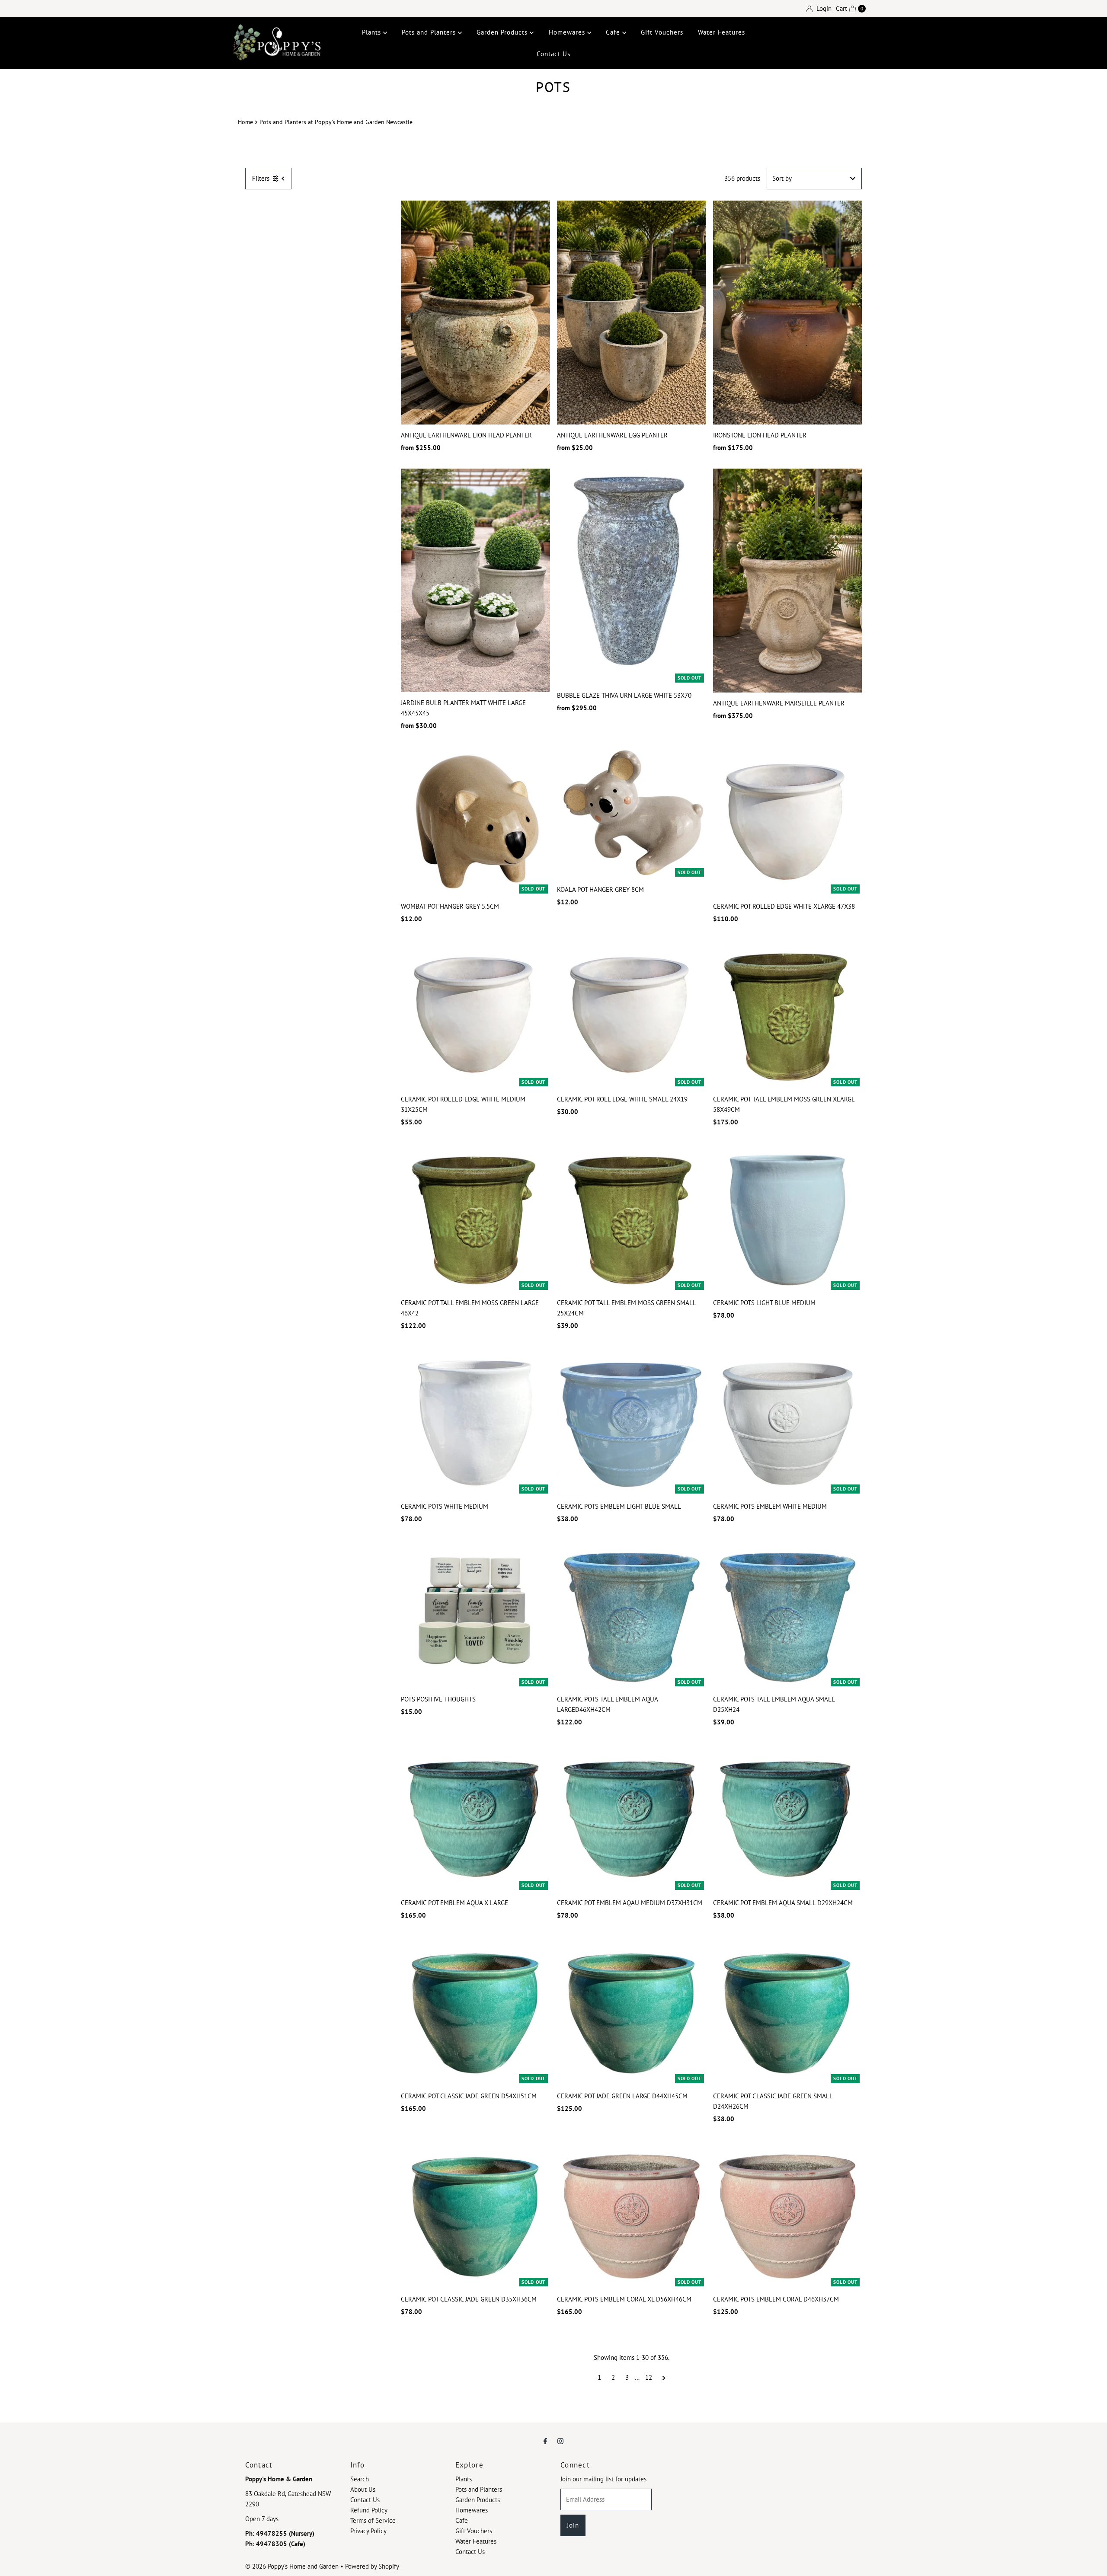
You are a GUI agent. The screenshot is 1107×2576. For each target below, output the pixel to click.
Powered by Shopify (372, 2566)
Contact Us (553, 54)
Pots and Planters (430, 32)
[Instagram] (560, 2441)
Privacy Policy (368, 2531)
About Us (363, 2489)
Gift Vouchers (662, 32)
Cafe (614, 32)
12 (649, 2377)
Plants (373, 32)
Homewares (568, 32)
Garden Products (503, 32)
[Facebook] (545, 2441)
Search (360, 2479)
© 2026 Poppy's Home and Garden (292, 2566)
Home (245, 122)
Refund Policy (369, 2510)
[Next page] (664, 2378)
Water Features (721, 32)
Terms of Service (373, 2520)
